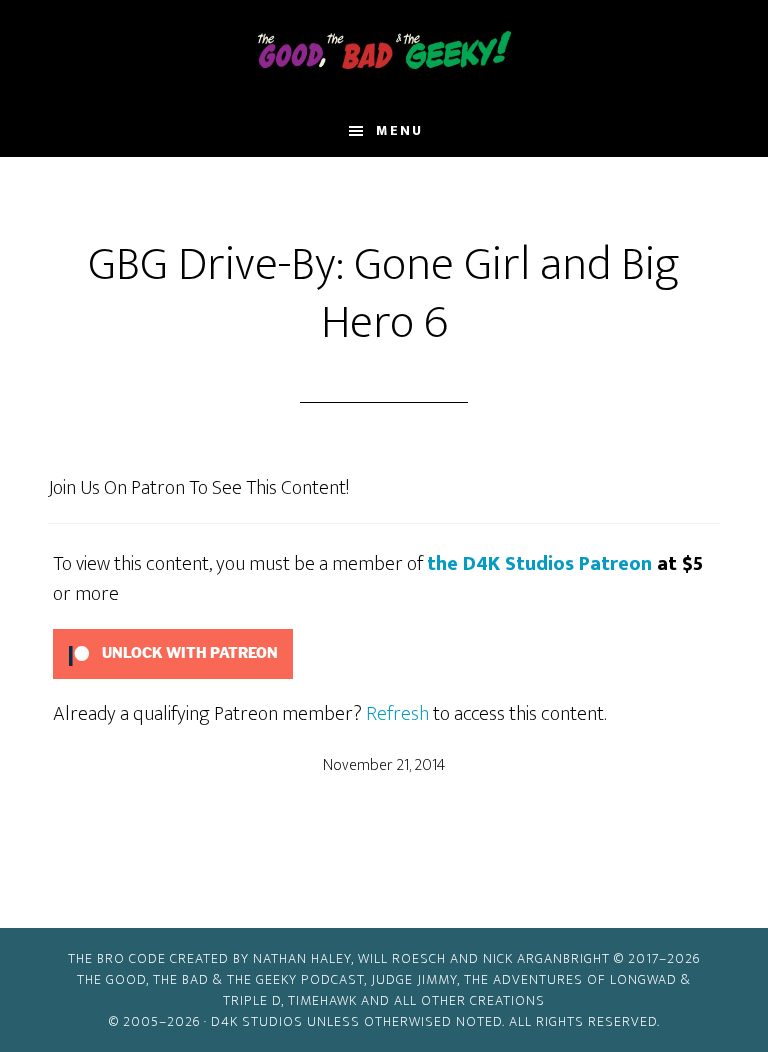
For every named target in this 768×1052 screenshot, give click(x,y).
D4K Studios (257, 1021)
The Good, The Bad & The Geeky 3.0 (383, 53)
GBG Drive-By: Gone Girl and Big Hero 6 (384, 294)
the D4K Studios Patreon (539, 564)
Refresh (397, 714)
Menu (399, 130)
